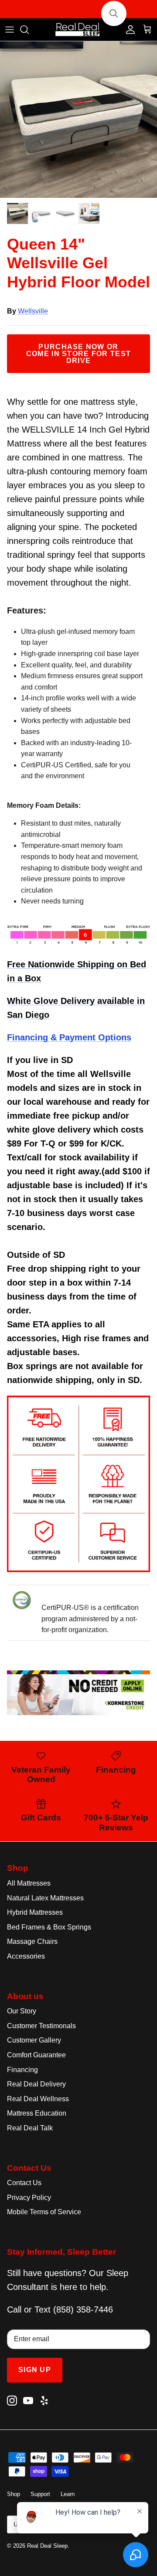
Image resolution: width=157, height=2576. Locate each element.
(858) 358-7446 (83, 2309)
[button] (114, 13)
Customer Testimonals (41, 2026)
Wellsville (33, 311)
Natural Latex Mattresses (45, 1898)
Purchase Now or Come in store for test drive (78, 354)
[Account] (128, 30)
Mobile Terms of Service (44, 2212)
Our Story (22, 2011)
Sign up (35, 2370)
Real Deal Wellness (38, 2099)
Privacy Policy (29, 2198)
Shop (14, 2494)
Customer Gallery (34, 2040)
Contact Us (24, 2183)
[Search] (29, 30)
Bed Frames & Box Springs (49, 1927)
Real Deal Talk (30, 2128)
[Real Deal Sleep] (78, 30)
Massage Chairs (32, 1941)
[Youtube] (28, 2401)
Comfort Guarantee (36, 2055)
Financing (22, 2070)
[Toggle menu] (10, 30)
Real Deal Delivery (36, 2084)
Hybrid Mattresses (35, 1912)
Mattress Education (37, 2113)
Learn (68, 2494)
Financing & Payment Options (69, 1037)
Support (40, 2494)
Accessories (26, 1956)
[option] (78, 120)
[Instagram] (12, 2401)
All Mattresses (29, 1883)
